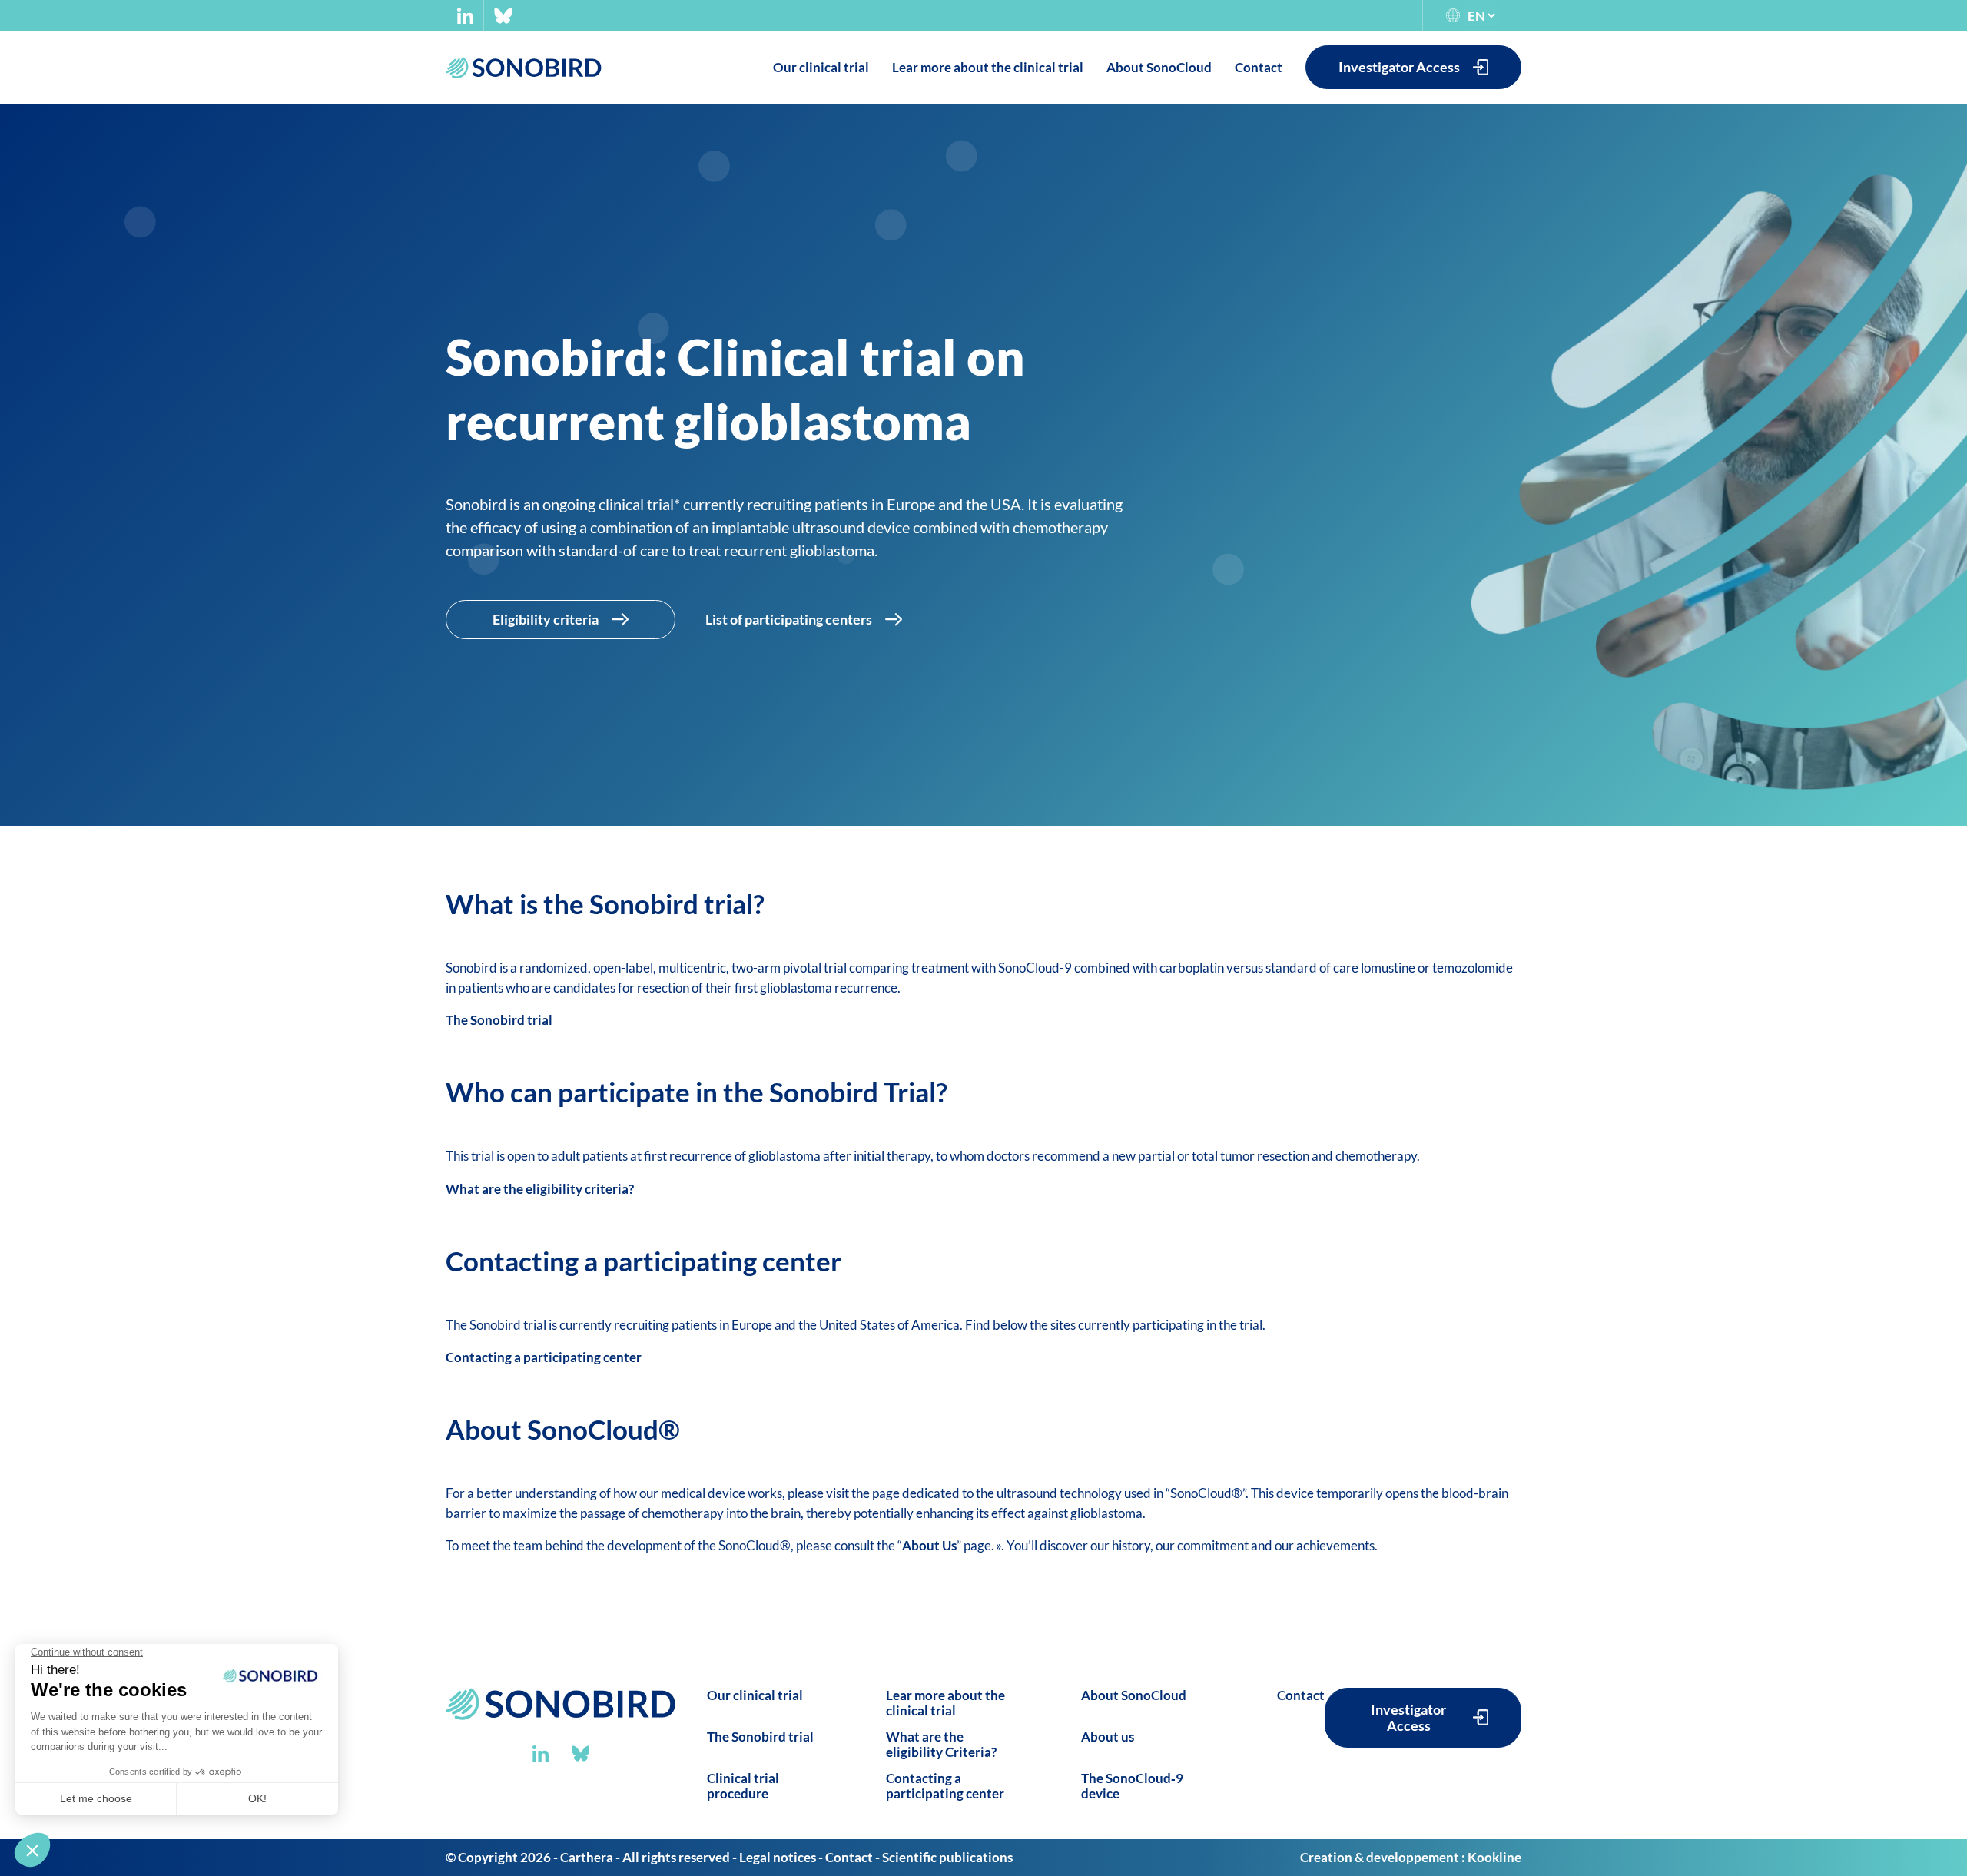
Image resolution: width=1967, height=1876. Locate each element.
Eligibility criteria (546, 619)
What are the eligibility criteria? (540, 1189)
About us (1108, 1737)
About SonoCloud (1134, 1695)
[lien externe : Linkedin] (465, 16)
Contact (1301, 1695)
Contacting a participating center (544, 1357)
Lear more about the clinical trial (945, 1703)
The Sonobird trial (499, 1020)
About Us (929, 1545)
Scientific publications (947, 1857)
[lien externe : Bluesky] (503, 16)
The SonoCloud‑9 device (1132, 1786)
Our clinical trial (755, 1695)
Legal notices (778, 1857)
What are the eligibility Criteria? (941, 1744)
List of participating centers (789, 619)
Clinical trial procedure (743, 1786)
